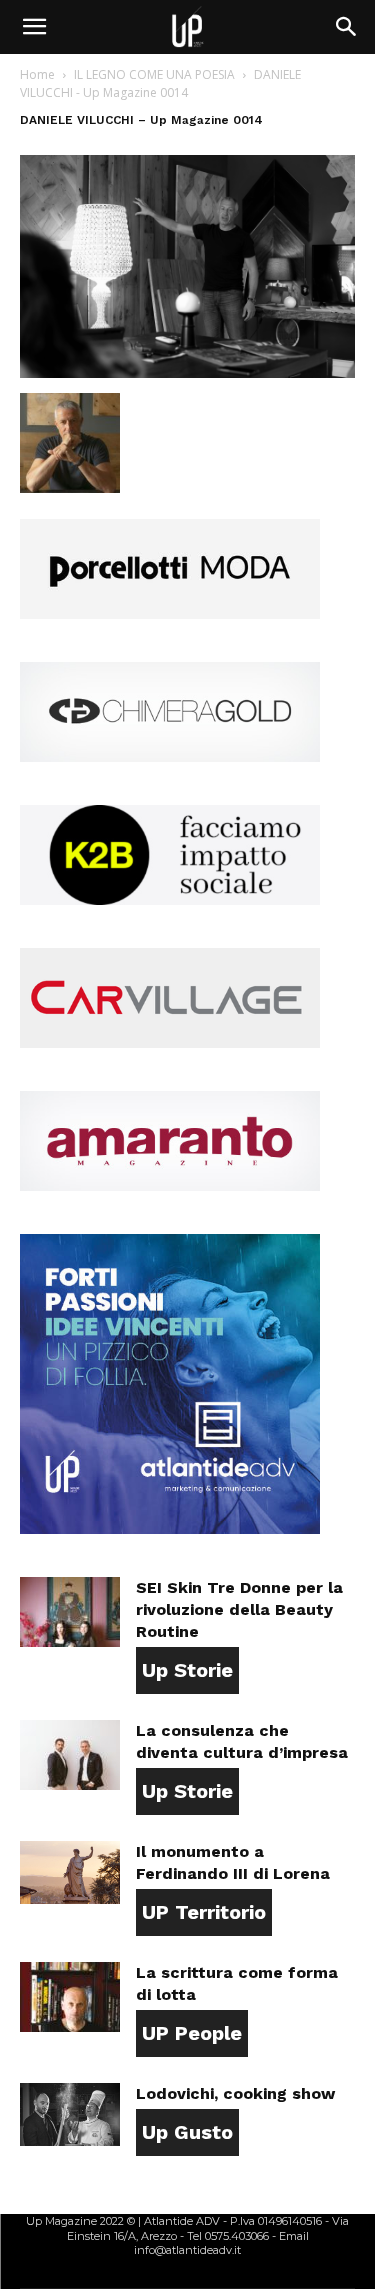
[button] (34, 27)
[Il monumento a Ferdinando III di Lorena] (70, 1872)
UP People (192, 2033)
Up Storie (187, 1670)
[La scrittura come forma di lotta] (70, 1997)
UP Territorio (204, 1912)
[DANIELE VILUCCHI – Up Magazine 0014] (187, 372)
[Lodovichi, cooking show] (70, 2114)
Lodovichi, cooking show (235, 2093)
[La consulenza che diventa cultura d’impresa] (70, 1755)
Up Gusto (187, 2132)
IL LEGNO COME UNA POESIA (154, 74)
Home (37, 74)
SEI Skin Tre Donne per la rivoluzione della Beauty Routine (239, 1609)
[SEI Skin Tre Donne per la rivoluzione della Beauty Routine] (70, 1612)
